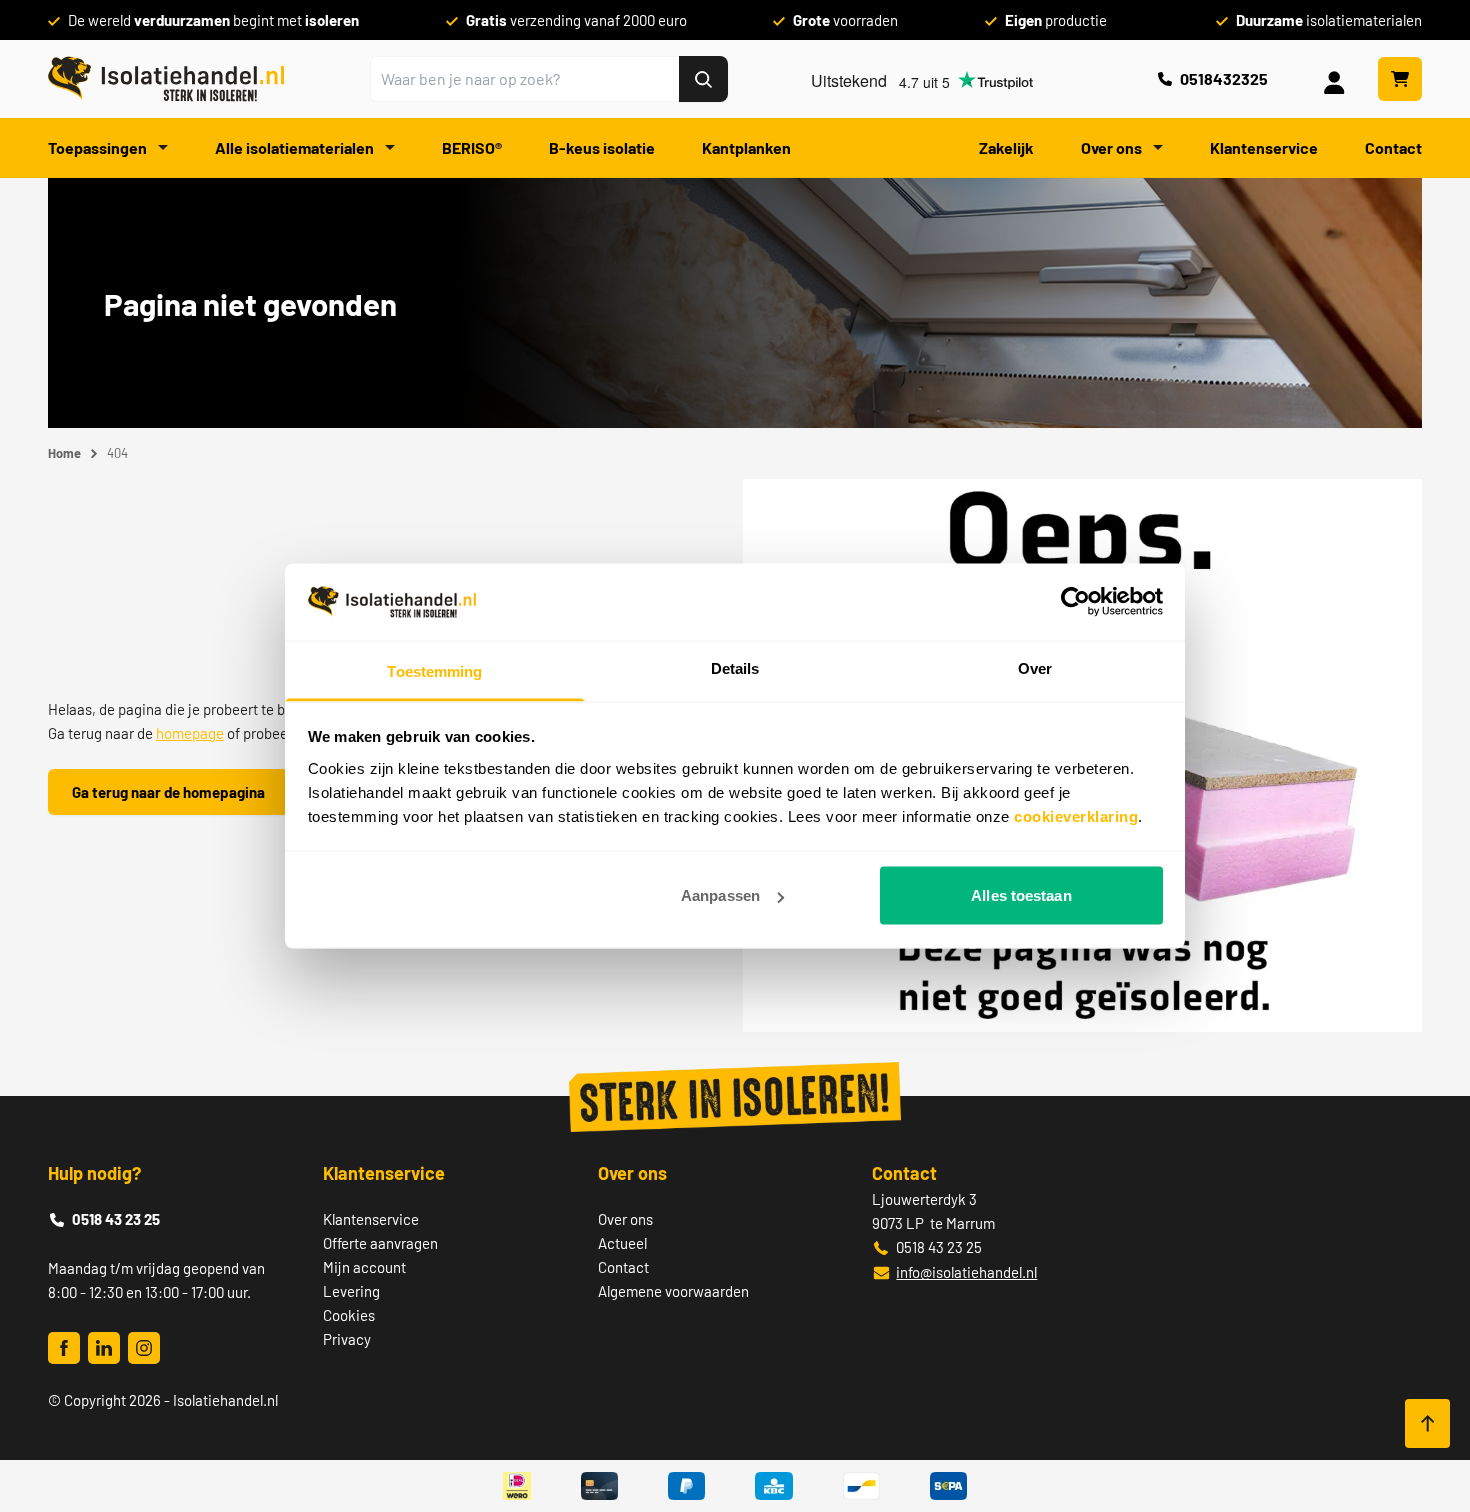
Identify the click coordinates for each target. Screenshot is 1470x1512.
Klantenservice (1264, 147)
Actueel (622, 1243)
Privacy (347, 1339)
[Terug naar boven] (1427, 1423)
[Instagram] (144, 1348)
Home (64, 453)
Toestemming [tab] (434, 670)
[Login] (1338, 79)
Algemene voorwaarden (673, 1291)
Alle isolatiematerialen (296, 147)
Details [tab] (735, 667)
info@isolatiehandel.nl (966, 1272)
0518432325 (1224, 78)
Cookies (349, 1315)
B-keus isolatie (602, 147)
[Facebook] (64, 1348)
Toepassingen (99, 147)
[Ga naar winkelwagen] (1400, 79)
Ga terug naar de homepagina (168, 792)
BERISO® (472, 147)
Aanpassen (720, 895)
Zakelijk (1006, 147)
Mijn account (364, 1267)
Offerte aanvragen (380, 1243)
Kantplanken (746, 147)
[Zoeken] (703, 79)
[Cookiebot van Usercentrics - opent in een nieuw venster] (1075, 602)
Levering (351, 1291)
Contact (1393, 147)
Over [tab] (1035, 667)
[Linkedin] (104, 1348)
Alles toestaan (1021, 895)
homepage (190, 733)
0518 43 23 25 (116, 1219)
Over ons (1113, 147)
